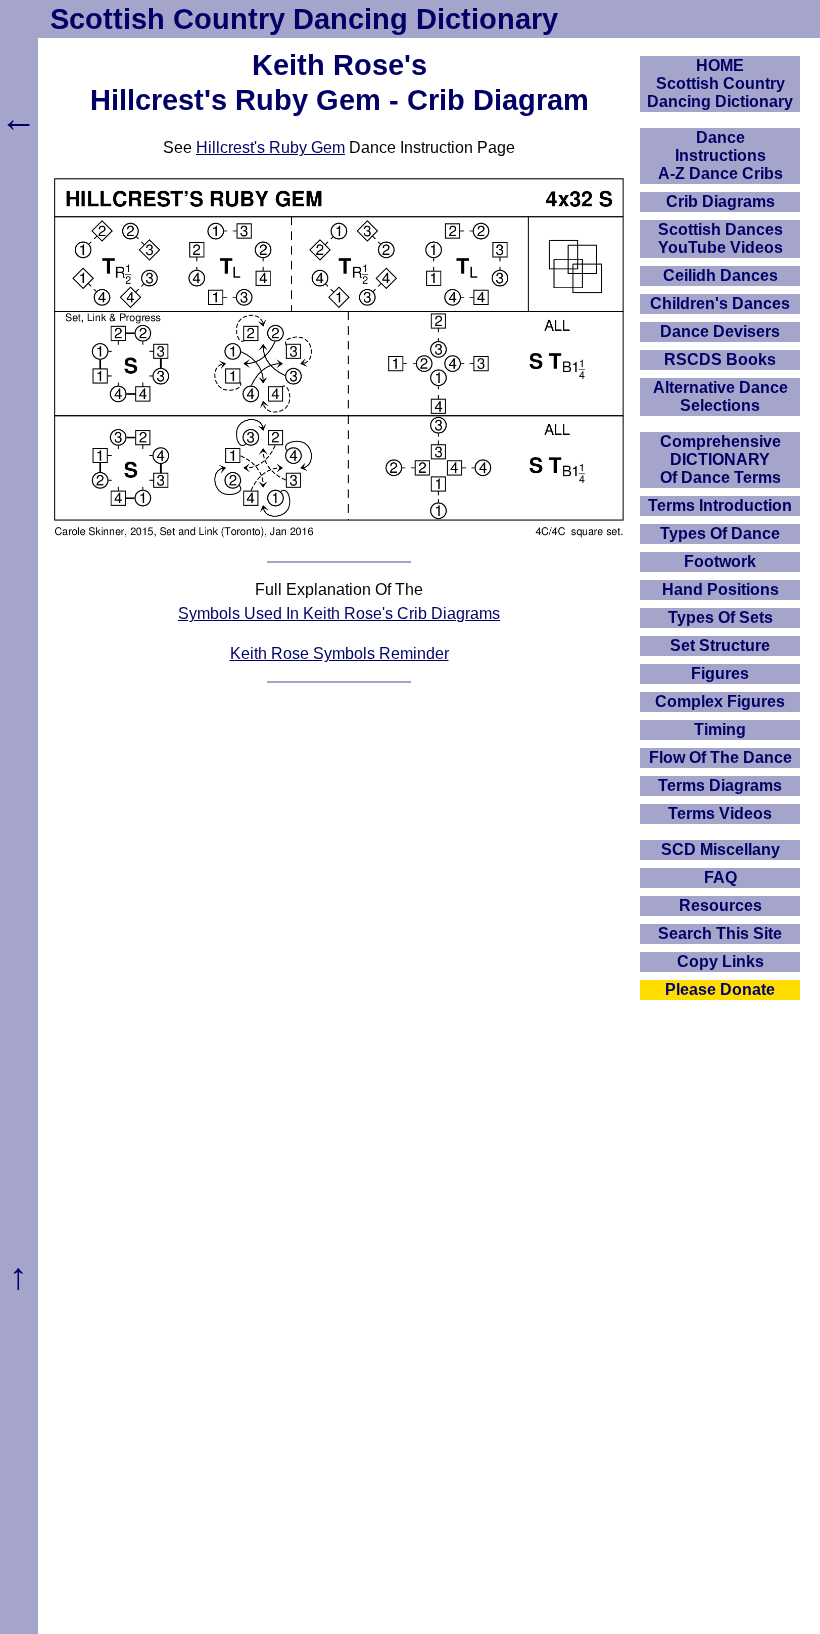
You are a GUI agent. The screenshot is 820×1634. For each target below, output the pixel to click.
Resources (720, 905)
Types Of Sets (720, 617)
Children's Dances (720, 303)
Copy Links (720, 961)
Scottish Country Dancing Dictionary (304, 19)
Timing (720, 729)
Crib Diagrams (720, 201)
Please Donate (720, 989)
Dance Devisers (720, 331)
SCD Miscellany (720, 849)
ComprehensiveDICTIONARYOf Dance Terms (720, 459)
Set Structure (720, 645)
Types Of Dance (720, 533)
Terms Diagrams (720, 785)
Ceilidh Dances (720, 275)
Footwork (720, 561)
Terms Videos (720, 813)
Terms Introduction (720, 505)
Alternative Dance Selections (720, 396)
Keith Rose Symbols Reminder (339, 653)
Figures (720, 673)
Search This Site (720, 933)
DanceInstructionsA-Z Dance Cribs (720, 155)
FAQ (720, 877)
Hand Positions (720, 589)
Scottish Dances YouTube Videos (720, 238)
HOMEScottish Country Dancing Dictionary (720, 83)
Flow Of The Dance (720, 757)
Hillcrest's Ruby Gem (270, 147)
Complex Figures (720, 701)
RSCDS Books (720, 359)
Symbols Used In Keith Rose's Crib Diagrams (339, 613)
